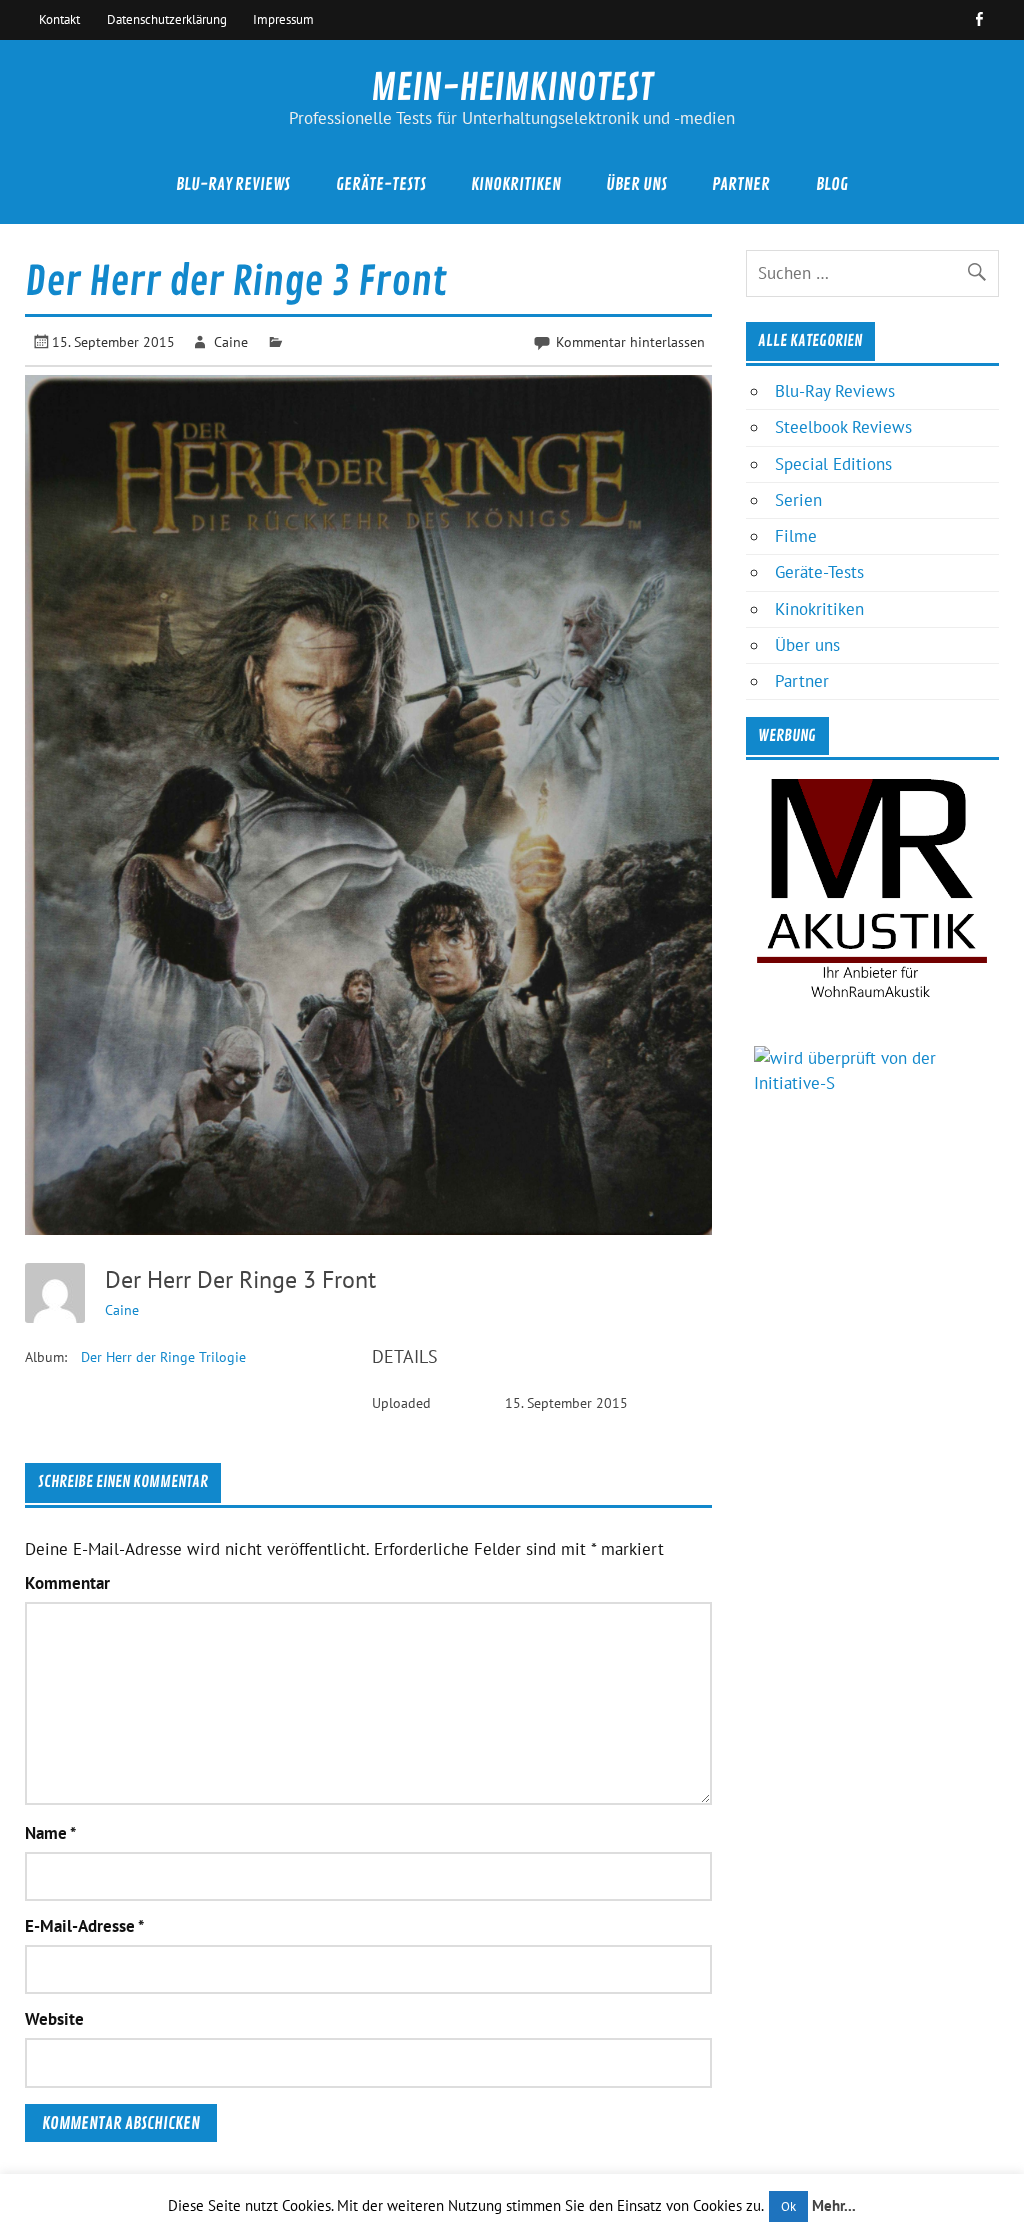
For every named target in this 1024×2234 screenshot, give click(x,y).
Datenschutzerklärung (167, 19)
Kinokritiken (516, 184)
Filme (796, 536)
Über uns (636, 184)
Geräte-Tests (381, 184)
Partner (741, 184)
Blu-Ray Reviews (233, 184)
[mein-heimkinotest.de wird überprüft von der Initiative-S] (872, 1083)
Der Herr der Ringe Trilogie (163, 1357)
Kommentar (67, 1583)
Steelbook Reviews (843, 427)
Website (54, 2019)
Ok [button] (788, 2206)
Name (50, 1833)
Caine (231, 341)
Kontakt (59, 19)
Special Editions (833, 464)
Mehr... (834, 2205)
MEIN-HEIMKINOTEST (512, 88)
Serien (798, 500)
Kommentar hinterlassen (630, 341)
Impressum (283, 19)
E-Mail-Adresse (84, 1926)
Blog (832, 184)
